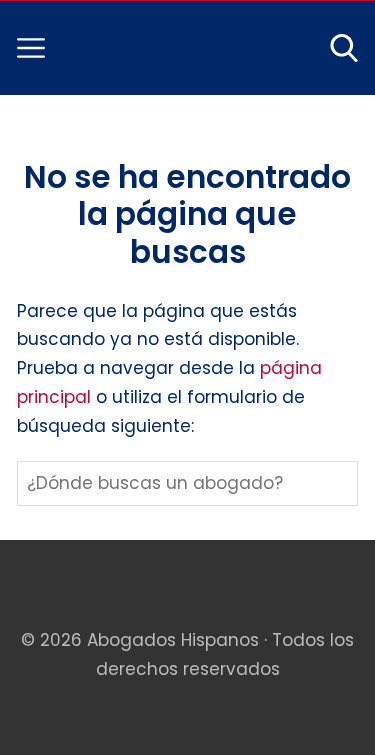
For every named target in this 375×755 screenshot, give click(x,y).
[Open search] (344, 48)
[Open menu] (31, 48)
